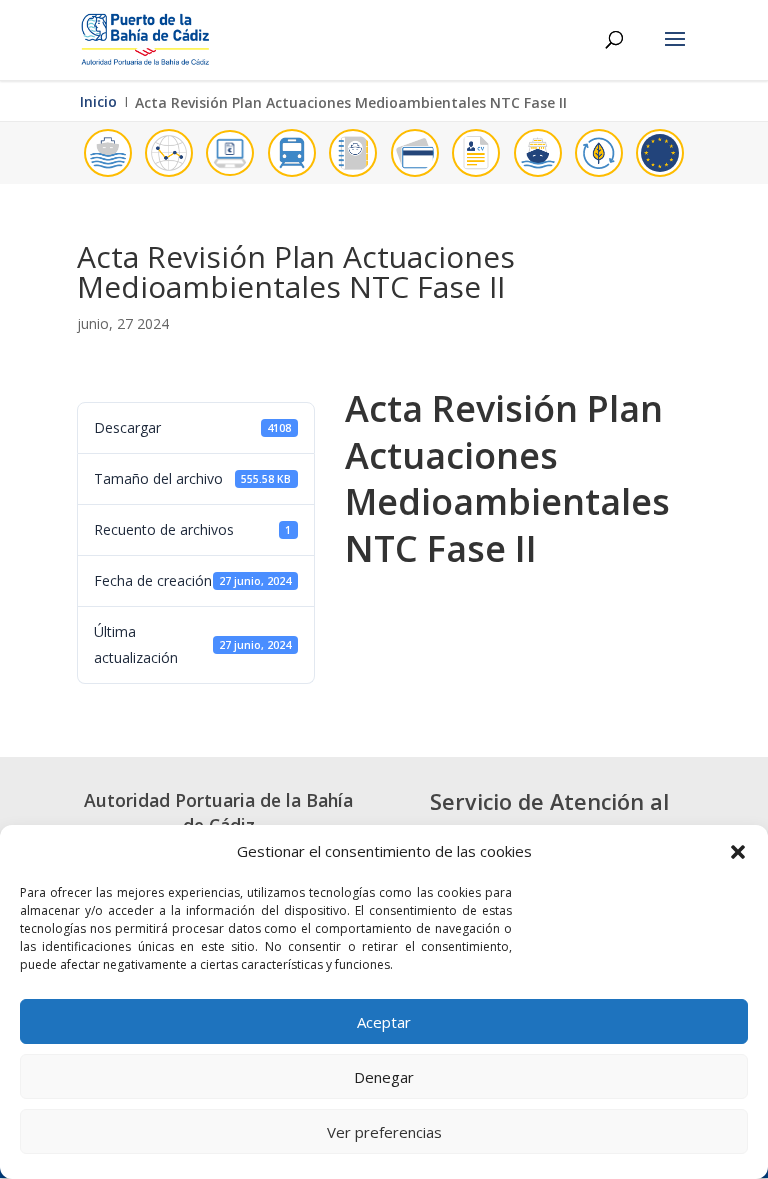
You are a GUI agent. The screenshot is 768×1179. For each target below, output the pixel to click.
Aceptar (384, 1022)
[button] (738, 852)
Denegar (384, 1077)
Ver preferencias (384, 1132)
